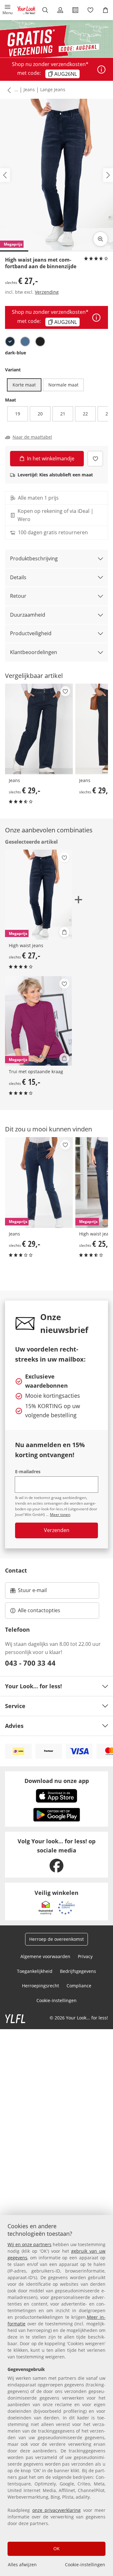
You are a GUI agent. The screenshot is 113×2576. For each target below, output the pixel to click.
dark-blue (16, 353)
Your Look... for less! (33, 1686)
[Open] (101, 69)
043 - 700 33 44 (30, 1663)
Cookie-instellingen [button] (56, 2000)
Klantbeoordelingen (34, 652)
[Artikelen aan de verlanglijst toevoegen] (95, 459)
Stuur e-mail (32, 1592)
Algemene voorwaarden (45, 1956)
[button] (8, 10)
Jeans (29, 89)
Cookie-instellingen (85, 2565)
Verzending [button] (47, 292)
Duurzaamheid (28, 615)
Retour (18, 596)
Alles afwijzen (22, 2565)
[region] (56, 2396)
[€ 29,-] (39, 729)
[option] (10, 341)
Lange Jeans (53, 89)
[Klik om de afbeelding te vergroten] (100, 239)
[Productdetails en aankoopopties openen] (64, 932)
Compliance (79, 1986)
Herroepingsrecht (40, 1986)
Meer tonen (60, 1515)
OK (56, 2548)
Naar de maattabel (32, 437)
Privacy (85, 1956)
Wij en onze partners (30, 2244)
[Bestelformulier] (75, 10)
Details (18, 577)
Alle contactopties (39, 1610)
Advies (14, 1726)
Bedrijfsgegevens (78, 1971)
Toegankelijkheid (35, 1971)
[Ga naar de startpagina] (26, 10)
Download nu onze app (57, 1781)
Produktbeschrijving (34, 558)
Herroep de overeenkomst (56, 1939)
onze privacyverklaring (57, 2510)
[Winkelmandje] (105, 10)
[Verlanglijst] (90, 10)
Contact (16, 1570)
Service (15, 1706)
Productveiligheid (31, 633)
